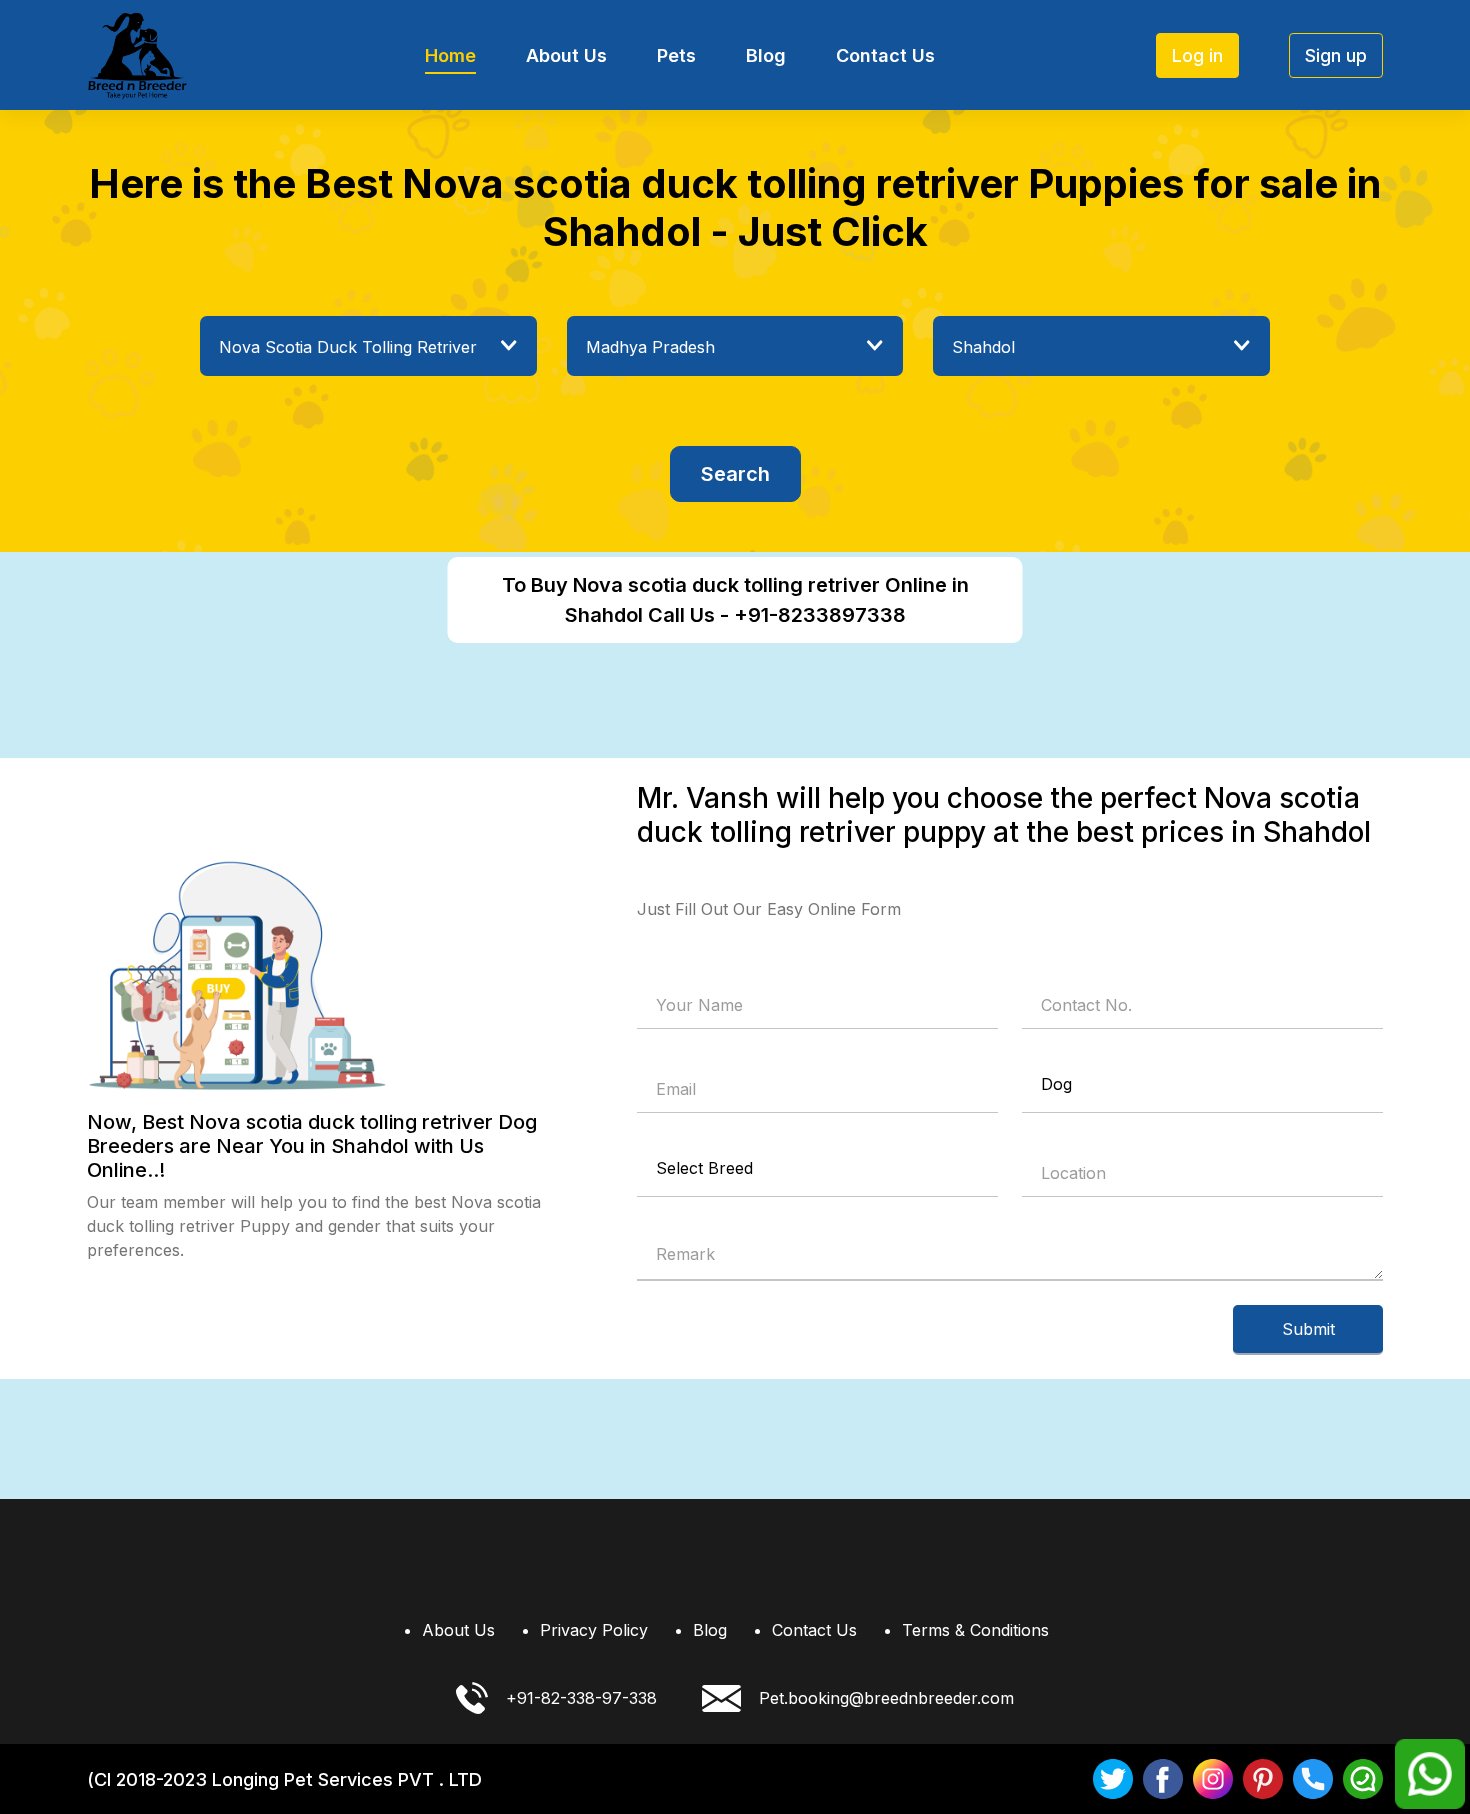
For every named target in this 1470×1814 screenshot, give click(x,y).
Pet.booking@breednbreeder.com (886, 1698)
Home (450, 55)
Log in (1197, 55)
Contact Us (885, 55)
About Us (566, 55)
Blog (766, 55)
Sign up (1336, 55)
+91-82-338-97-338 (581, 1698)
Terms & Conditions (975, 1630)
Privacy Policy (594, 1630)
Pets (676, 55)
